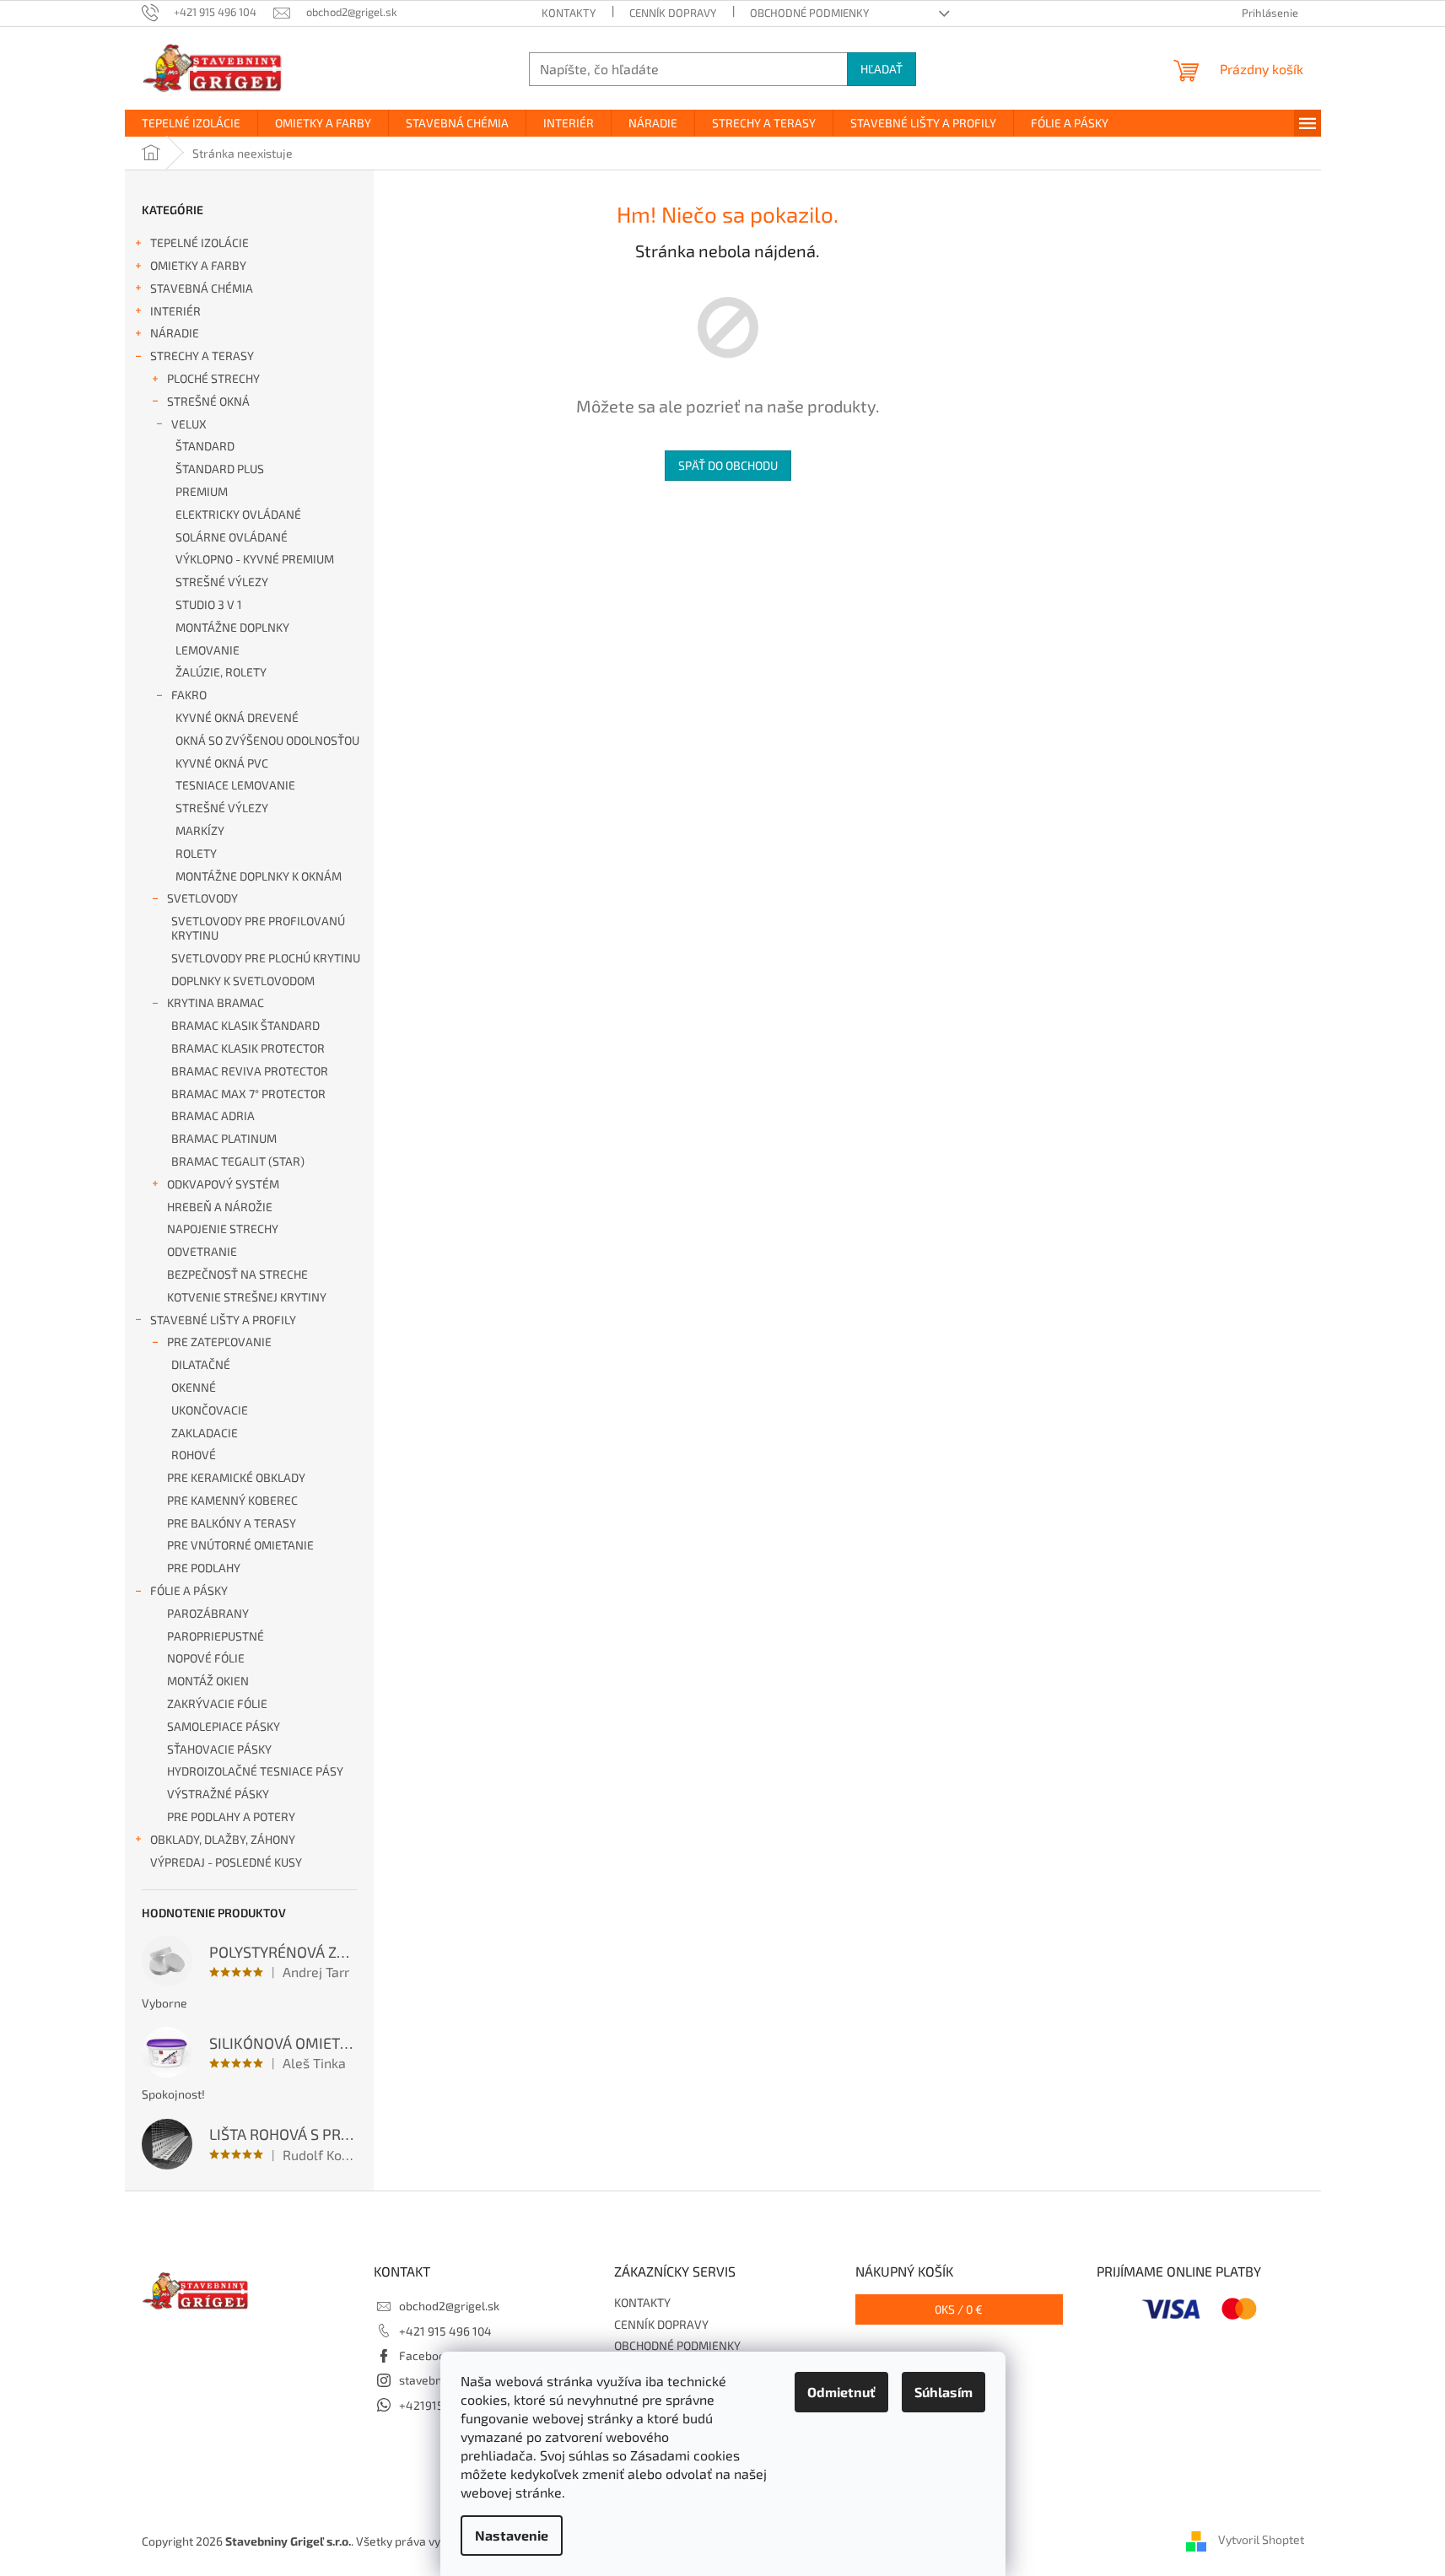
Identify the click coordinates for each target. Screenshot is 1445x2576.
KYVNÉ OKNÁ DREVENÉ (237, 717)
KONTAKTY (569, 13)
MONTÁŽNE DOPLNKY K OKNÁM (259, 876)
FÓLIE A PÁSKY (189, 1590)
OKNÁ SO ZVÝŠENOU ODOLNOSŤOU (267, 740)
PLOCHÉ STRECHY (213, 378)
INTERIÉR (175, 311)
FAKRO (189, 695)
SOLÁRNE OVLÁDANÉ (232, 537)
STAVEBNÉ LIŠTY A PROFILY (223, 1320)
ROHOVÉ (194, 1455)
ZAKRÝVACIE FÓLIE (217, 1703)
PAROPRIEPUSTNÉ (216, 1636)
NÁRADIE (175, 333)
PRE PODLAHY (204, 1568)
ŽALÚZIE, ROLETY (221, 672)
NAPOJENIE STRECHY (223, 1229)
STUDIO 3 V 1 (209, 604)
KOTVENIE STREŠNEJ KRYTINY (247, 1297)
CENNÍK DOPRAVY (673, 13)
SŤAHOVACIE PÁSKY (219, 1749)
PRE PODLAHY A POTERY (231, 1816)
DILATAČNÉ (201, 1364)
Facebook (425, 2355)
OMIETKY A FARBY (198, 265)
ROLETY (196, 853)
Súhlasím (944, 2392)
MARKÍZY (200, 830)
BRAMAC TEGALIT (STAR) (238, 1161)
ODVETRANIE (202, 1251)
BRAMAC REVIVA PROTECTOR (250, 1071)
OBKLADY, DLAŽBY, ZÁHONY (223, 1839)
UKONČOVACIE (210, 1410)
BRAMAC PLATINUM (224, 1138)
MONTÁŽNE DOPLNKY (232, 627)
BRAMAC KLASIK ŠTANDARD (245, 1025)
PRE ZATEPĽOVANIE (219, 1342)
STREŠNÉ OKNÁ (208, 401)
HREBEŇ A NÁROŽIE (220, 1207)
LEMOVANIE (208, 650)
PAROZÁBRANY (208, 1613)
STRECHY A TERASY (202, 356)
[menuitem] (191, 123)
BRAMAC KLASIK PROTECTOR (248, 1048)
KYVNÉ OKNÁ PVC (222, 763)
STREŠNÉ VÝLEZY (222, 582)
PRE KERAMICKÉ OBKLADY (236, 1477)
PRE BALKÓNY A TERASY (232, 1523)
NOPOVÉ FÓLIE (206, 1658)
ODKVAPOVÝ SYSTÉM (223, 1184)
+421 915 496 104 (445, 2331)
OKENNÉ (194, 1387)
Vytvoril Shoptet (1261, 2539)
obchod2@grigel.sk (449, 2306)
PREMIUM (202, 491)
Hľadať (882, 69)
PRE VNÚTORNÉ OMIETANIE (240, 1545)
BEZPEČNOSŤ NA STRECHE (237, 1274)
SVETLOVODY (202, 898)
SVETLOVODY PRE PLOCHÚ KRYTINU (266, 958)
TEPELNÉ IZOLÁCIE (199, 243)
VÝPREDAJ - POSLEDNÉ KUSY (226, 1862)
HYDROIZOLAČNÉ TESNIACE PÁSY (255, 1771)
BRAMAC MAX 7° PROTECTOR (248, 1094)
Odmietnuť (841, 2392)
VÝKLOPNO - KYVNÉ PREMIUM (255, 559)
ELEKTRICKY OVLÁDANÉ (238, 514)
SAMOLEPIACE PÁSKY (224, 1726)
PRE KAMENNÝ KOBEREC (232, 1500)
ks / (959, 2309)
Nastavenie (512, 2535)
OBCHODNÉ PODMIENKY (809, 13)
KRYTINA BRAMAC (216, 1002)
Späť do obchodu (728, 465)
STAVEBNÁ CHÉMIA (202, 288)
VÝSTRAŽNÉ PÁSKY (218, 1794)
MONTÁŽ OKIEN (208, 1681)
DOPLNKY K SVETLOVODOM (243, 981)
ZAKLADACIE (205, 1433)
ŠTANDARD (205, 446)
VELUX (189, 424)
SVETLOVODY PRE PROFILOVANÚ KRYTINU (258, 928)
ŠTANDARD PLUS (220, 469)
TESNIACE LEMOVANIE (235, 785)
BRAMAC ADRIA (213, 1116)
